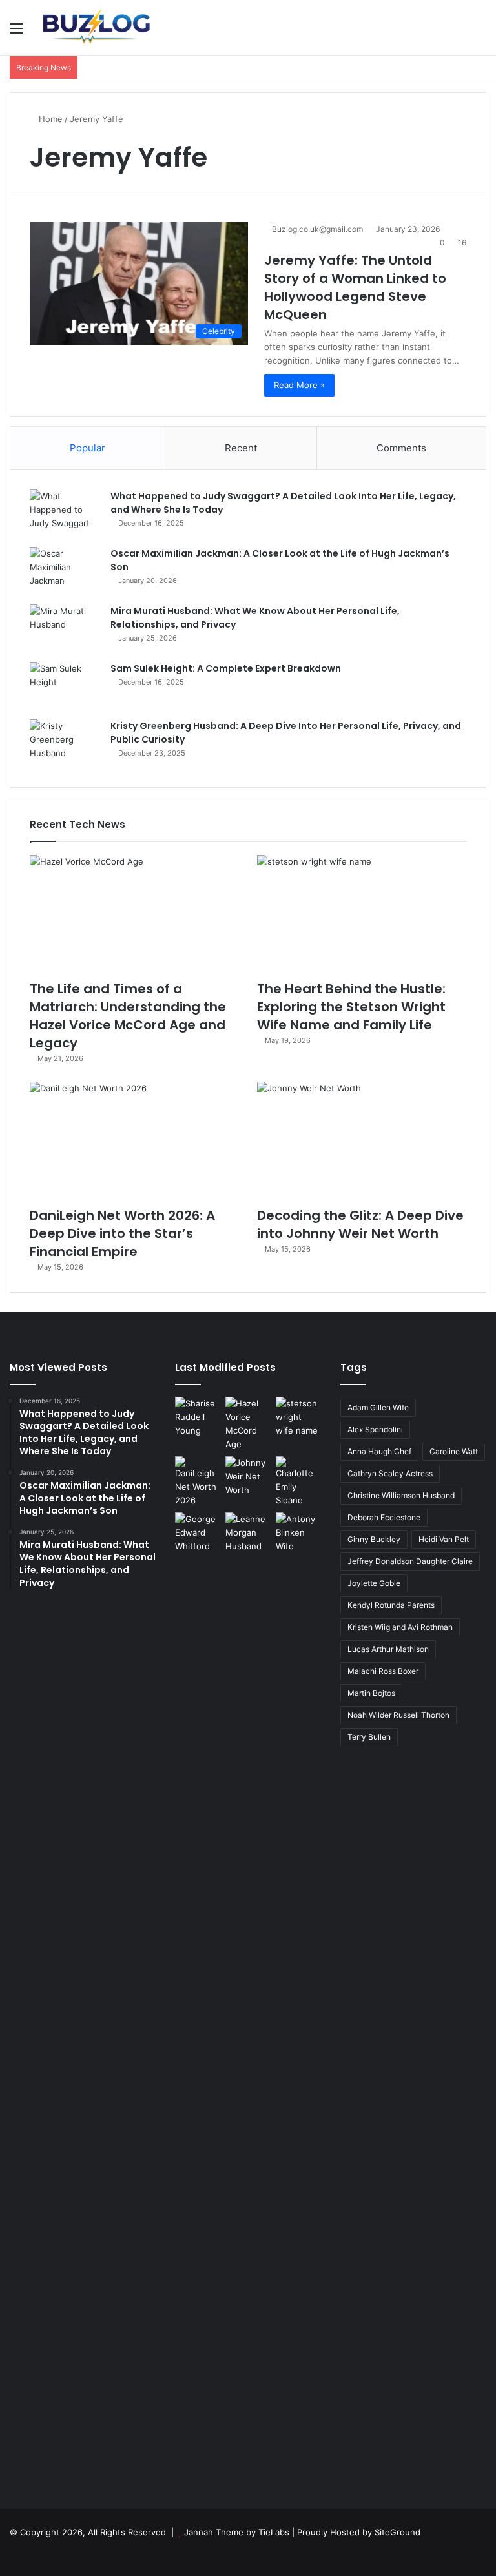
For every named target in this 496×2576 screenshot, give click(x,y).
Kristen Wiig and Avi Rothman (400, 1627)
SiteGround (398, 2532)
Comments (401, 448)
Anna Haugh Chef (379, 1451)
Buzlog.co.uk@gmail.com (317, 229)
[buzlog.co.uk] (94, 27)
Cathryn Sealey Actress (390, 1473)
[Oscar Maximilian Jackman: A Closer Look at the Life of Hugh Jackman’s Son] (65, 571)
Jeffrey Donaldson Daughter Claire (410, 1561)
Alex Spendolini (375, 1429)
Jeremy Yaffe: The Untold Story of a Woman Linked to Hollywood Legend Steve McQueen (355, 287)
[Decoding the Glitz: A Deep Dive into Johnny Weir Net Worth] (362, 1141)
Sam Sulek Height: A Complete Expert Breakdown (226, 668)
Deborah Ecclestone (384, 1517)
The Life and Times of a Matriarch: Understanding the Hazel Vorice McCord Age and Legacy (128, 1016)
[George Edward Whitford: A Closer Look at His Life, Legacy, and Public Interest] (198, 1997)
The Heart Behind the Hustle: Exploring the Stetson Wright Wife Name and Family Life (351, 1007)
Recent (241, 448)
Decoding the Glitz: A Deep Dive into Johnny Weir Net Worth (360, 1224)
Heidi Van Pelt (444, 1539)
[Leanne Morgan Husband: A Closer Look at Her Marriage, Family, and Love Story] (248, 1533)
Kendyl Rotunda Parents (391, 1605)
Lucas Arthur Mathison (388, 1649)
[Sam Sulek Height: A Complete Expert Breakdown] (65, 686)
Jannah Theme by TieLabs (237, 2532)
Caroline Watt (454, 1451)
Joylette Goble (374, 1583)
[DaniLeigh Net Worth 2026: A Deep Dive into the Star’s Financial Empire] (134, 1141)
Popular (88, 448)
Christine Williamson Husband (401, 1495)
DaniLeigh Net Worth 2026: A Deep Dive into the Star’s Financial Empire (122, 1233)
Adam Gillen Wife (378, 1407)
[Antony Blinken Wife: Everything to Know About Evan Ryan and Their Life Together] (298, 1997)
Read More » (299, 385)
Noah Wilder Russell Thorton (398, 1715)
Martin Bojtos (371, 1693)
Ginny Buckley (374, 1539)
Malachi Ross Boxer (383, 1671)
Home (49, 119)
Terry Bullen (369, 1737)
